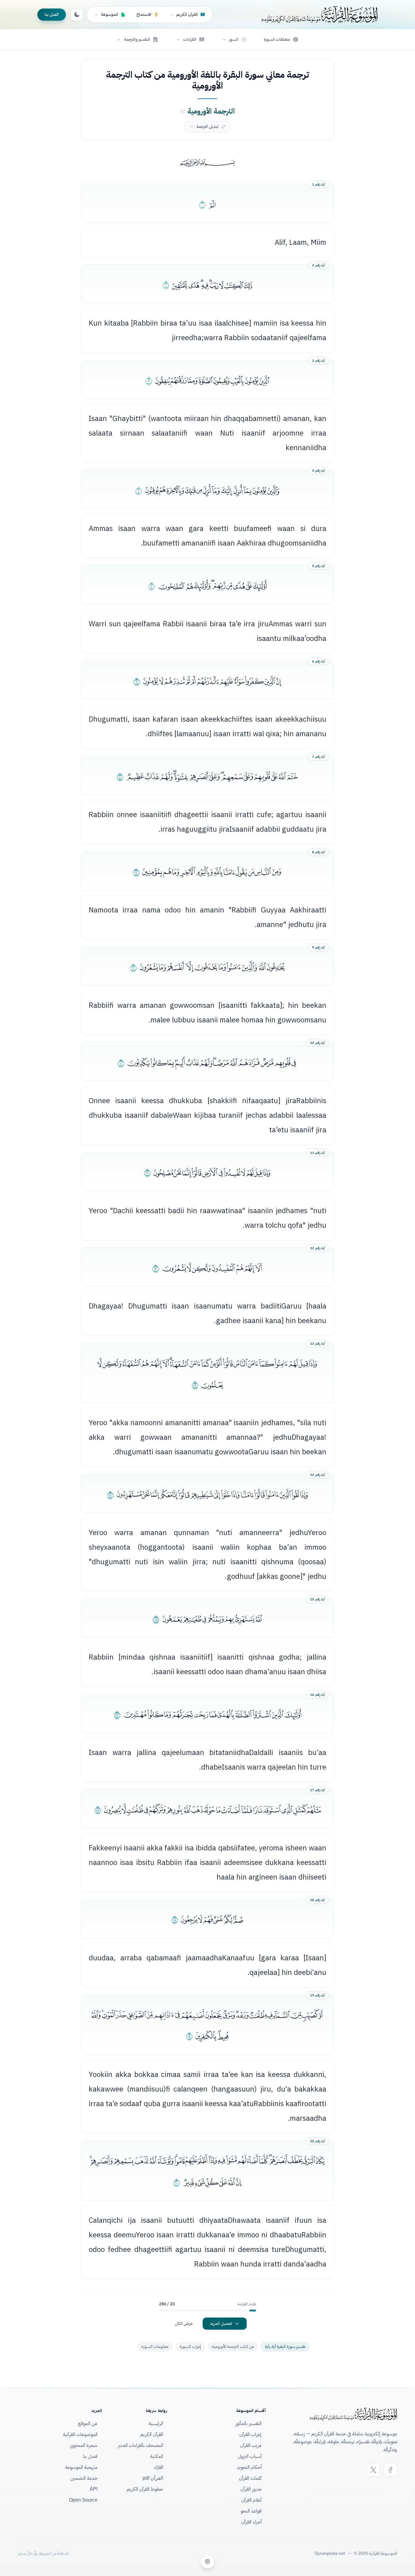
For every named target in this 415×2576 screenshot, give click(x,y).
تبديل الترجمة (207, 127)
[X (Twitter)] (373, 2470)
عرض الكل (184, 2323)
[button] (234, 39)
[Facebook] (390, 2470)
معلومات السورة (155, 2347)
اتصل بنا (52, 14)
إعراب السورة (190, 2347)
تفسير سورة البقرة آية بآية (285, 2347)
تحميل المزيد (221, 2323)
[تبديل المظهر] (77, 15)
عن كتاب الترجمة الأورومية (233, 2347)
